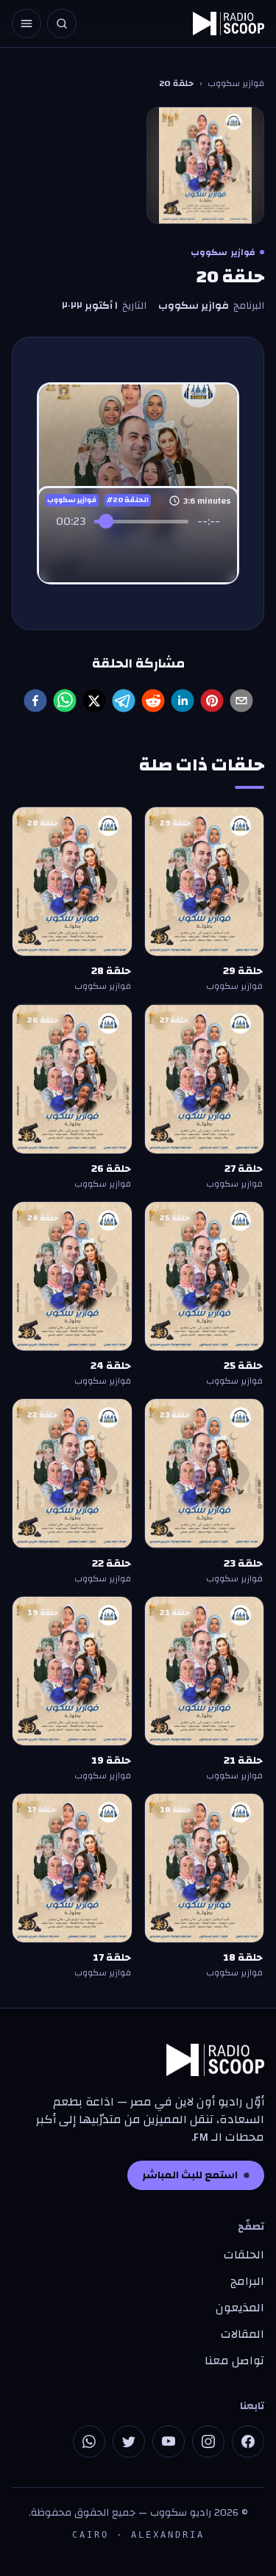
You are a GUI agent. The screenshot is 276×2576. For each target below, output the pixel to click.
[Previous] (106, 550)
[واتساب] (89, 2441)
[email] (241, 701)
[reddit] (153, 701)
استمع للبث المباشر (190, 2175)
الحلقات (244, 2255)
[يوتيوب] (169, 2441)
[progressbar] (142, 521)
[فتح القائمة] (26, 24)
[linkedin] (183, 701)
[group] (138, 539)
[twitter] (94, 701)
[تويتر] (129, 2441)
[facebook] (35, 701)
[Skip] (170, 550)
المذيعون (240, 2308)
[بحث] (62, 24)
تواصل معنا (234, 2361)
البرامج (247, 2281)
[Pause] (138, 549)
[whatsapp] (65, 701)
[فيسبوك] (248, 2441)
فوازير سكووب (236, 83)
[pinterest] (212, 701)
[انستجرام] (208, 2441)
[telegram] (124, 701)
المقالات (243, 2334)
